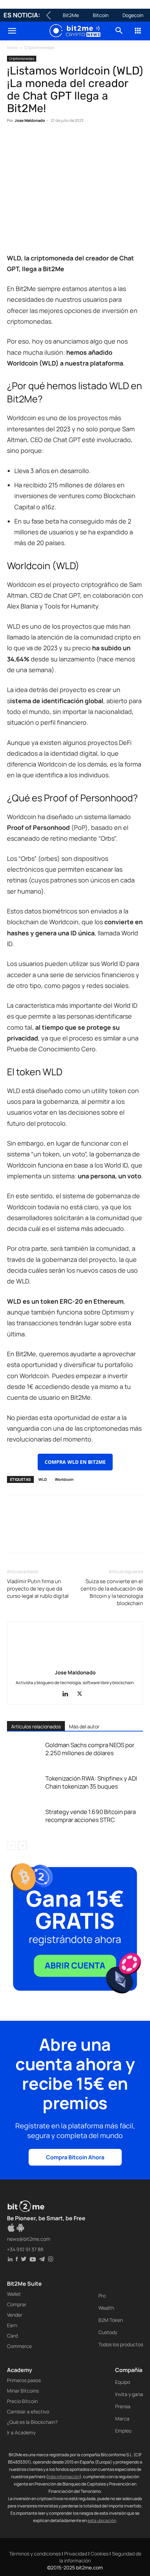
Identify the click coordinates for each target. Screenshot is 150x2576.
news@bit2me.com (29, 2239)
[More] (127, 142)
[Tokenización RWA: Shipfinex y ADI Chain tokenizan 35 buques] (24, 1786)
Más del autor (84, 1726)
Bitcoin (101, 15)
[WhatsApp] (46, 142)
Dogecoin (133, 15)
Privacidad (76, 2554)
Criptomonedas (39, 48)
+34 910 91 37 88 (25, 2249)
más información (64, 2477)
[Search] (119, 31)
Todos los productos (121, 2344)
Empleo (123, 2431)
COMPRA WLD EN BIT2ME (75, 1462)
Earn (12, 2325)
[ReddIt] (78, 142)
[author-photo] (75, 1663)
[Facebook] (14, 142)
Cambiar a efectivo (28, 2412)
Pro (102, 2296)
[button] (12, 31)
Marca (122, 2418)
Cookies (100, 2554)
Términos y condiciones (35, 2554)
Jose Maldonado (30, 120)
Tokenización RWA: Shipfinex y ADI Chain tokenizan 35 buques (91, 1782)
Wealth (106, 2308)
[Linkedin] (62, 142)
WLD (43, 1479)
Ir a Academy (21, 2432)
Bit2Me (71, 15)
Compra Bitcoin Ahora (75, 2157)
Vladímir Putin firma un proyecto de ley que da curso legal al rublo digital (38, 1589)
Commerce (19, 2346)
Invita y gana (129, 2394)
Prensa (123, 2406)
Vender (15, 2315)
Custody (108, 2332)
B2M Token (111, 2320)
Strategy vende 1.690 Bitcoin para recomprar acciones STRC (91, 1816)
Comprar (17, 2304)
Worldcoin (64, 1479)
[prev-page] (11, 1845)
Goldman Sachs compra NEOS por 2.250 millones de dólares (90, 1749)
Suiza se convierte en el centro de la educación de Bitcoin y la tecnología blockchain (112, 1592)
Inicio (12, 48)
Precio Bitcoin (22, 2401)
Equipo (123, 2382)
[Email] (94, 142)
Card (12, 2336)
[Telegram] (110, 142)
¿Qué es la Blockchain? (32, 2422)
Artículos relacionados (36, 1726)
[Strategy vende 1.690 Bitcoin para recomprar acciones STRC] (24, 1820)
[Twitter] (30, 142)
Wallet (14, 2294)
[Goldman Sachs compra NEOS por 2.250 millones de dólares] (24, 1753)
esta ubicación (102, 2520)
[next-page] (22, 1845)
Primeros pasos (24, 2380)
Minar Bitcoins (23, 2391)
